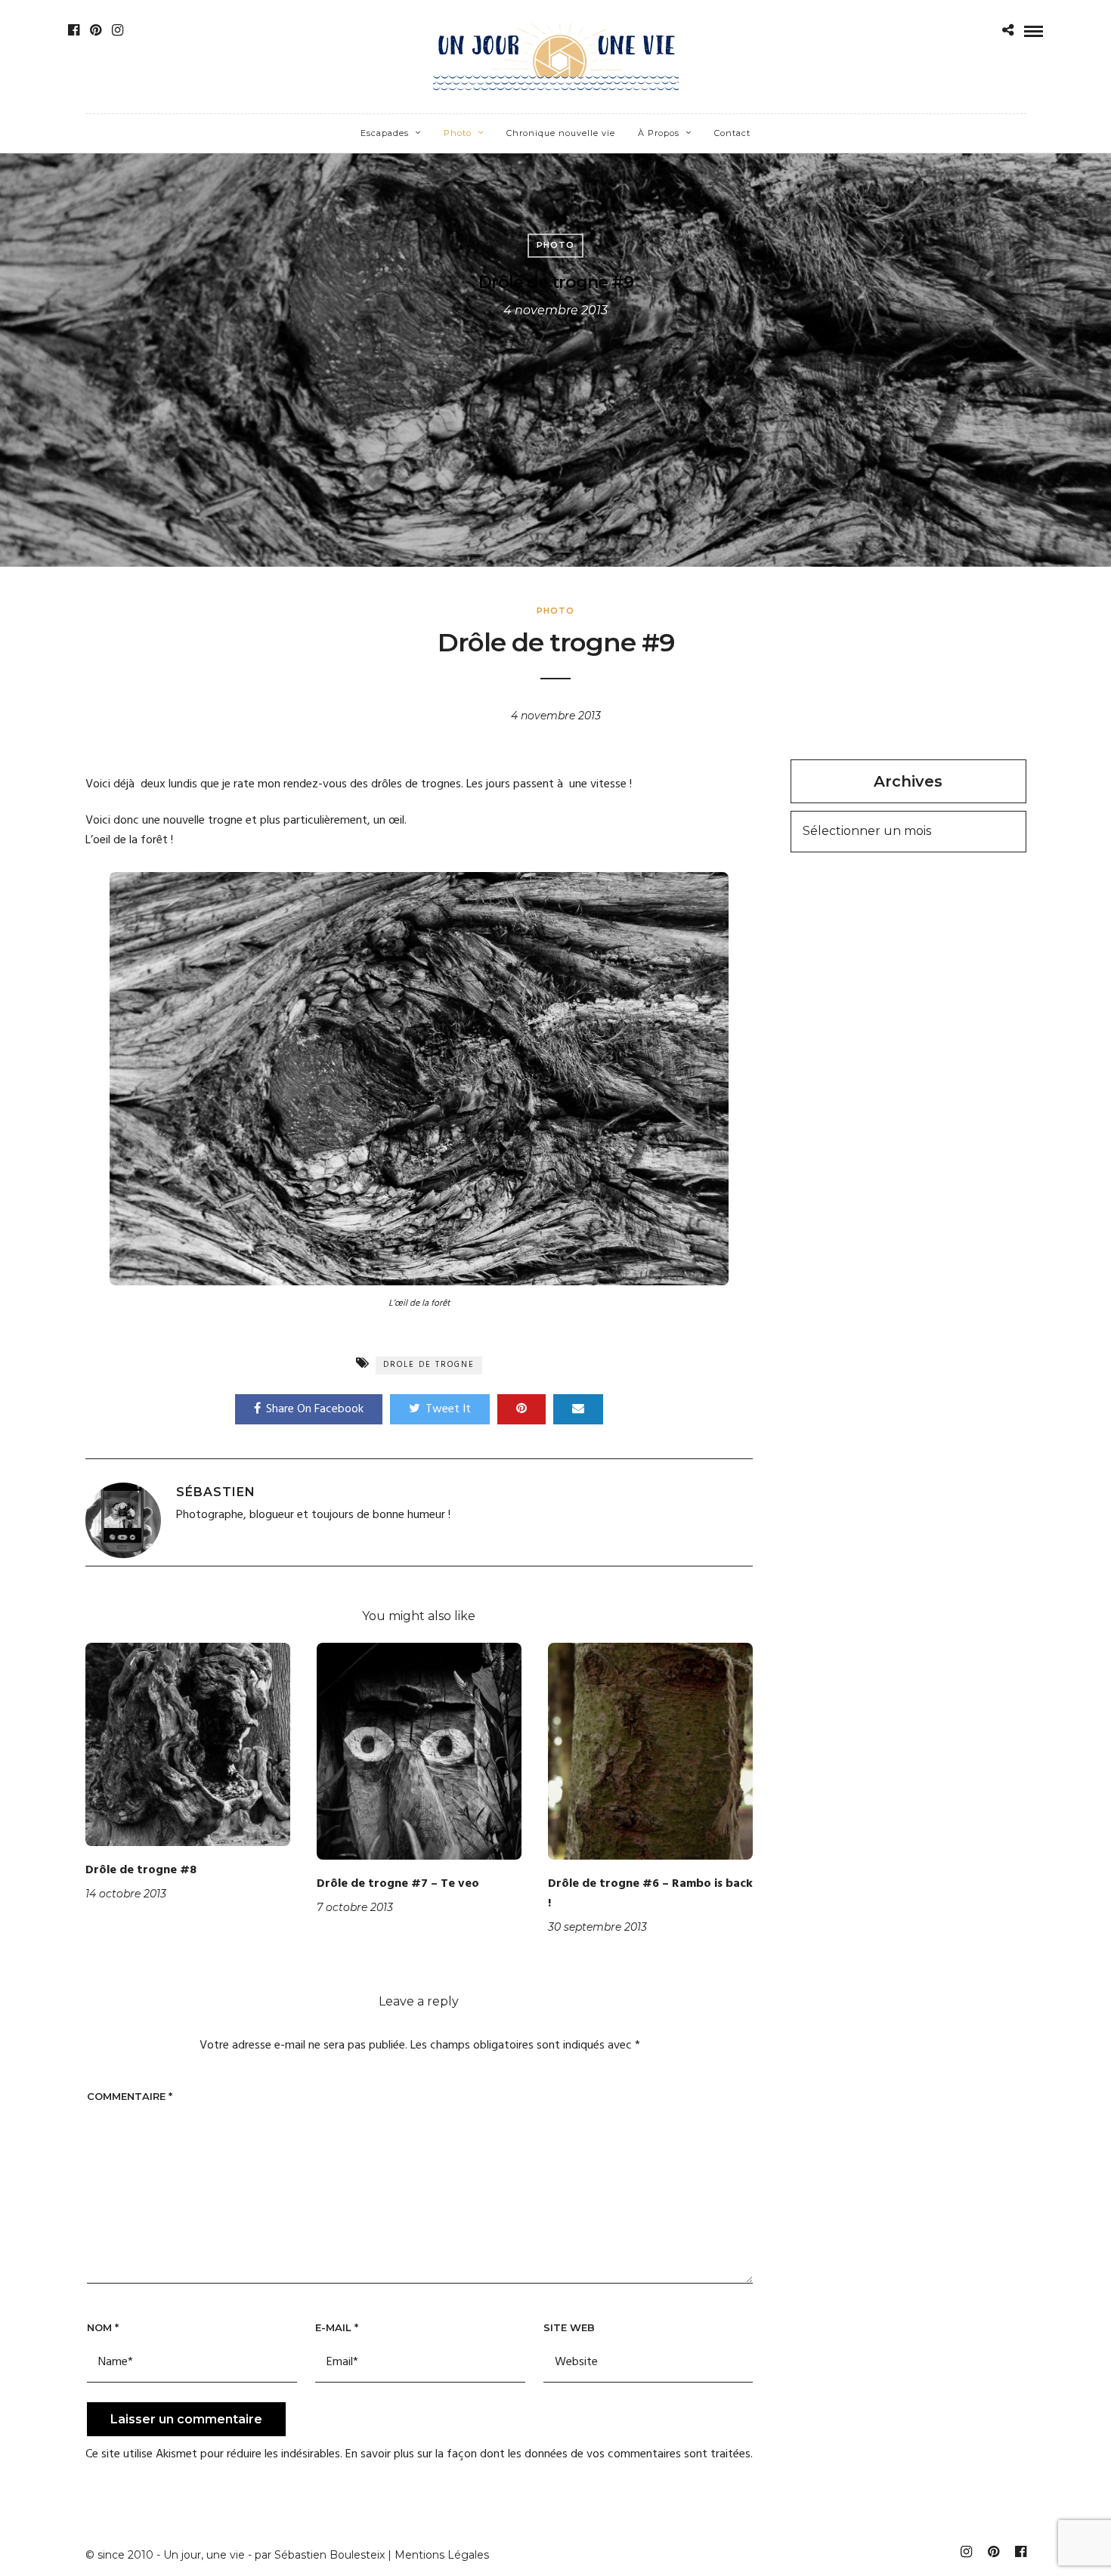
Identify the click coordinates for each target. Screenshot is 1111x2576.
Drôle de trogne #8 (141, 1870)
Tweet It (448, 1409)
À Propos (659, 133)
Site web (569, 2327)
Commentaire (130, 2096)
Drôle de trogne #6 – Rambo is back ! (650, 1894)
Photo (458, 133)
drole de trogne (429, 1365)
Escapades (385, 133)
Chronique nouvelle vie (561, 133)
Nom (103, 2327)
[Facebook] (74, 30)
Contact (732, 133)
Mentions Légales (442, 2555)
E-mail (337, 2327)
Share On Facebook (315, 1409)
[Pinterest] (96, 30)
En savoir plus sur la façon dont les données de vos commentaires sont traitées (548, 2454)
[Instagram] (118, 30)
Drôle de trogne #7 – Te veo (398, 1884)
